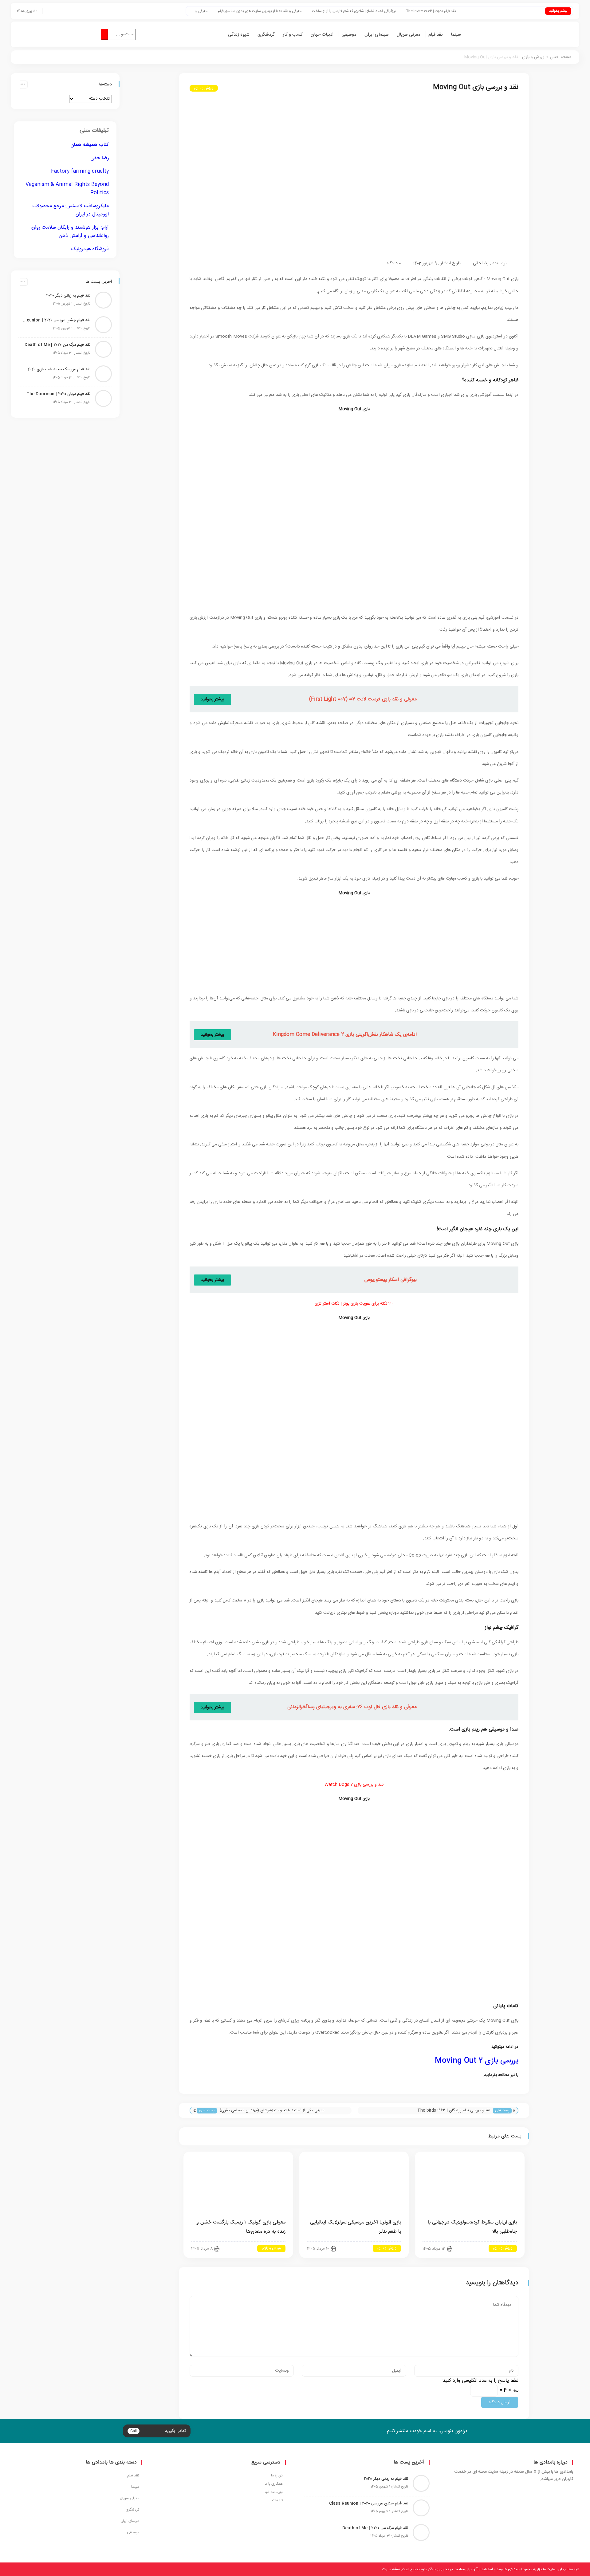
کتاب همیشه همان (90, 145)
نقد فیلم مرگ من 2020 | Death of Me (57, 345)
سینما (456, 35)
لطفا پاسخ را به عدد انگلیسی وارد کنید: (480, 2381)
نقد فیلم (436, 35)
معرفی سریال (409, 35)
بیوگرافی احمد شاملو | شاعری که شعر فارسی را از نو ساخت (410, 11)
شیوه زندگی (239, 35)
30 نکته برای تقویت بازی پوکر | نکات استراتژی (354, 1304)
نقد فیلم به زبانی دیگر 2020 (68, 296)
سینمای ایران (377, 35)
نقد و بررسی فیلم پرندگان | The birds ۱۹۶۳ (454, 2110)
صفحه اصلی (561, 57)
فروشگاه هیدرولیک (90, 249)
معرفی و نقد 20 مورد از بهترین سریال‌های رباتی (229, 11)
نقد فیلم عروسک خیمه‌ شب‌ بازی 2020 (59, 369)
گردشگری (266, 35)
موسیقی (349, 35)
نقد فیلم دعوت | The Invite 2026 (487, 11)
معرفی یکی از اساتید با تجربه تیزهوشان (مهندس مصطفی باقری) (272, 2110)
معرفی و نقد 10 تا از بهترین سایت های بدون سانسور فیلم (316, 11)
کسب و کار (293, 35)
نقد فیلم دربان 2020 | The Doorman (58, 394)
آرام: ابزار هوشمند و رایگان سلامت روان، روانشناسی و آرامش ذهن (69, 232)
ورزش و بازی (533, 57)
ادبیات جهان (322, 35)
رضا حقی (481, 263)
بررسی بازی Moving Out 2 (476, 2061)
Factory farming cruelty (80, 171)
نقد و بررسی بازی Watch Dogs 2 (354, 1785)
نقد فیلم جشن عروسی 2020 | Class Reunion (56, 320)
